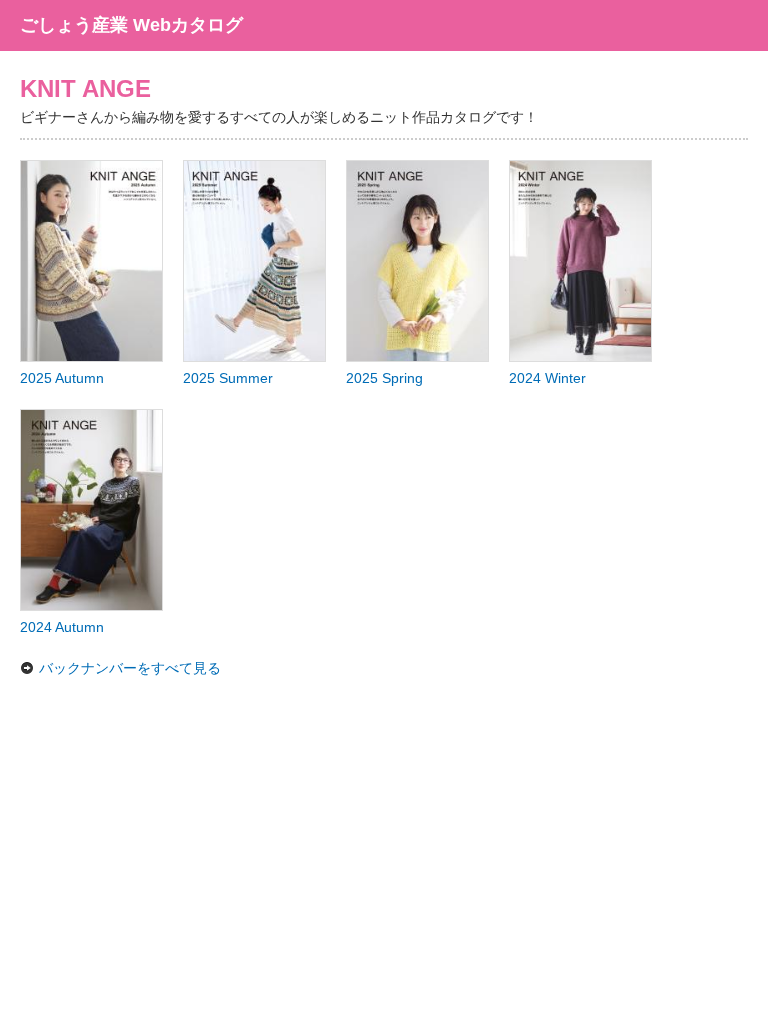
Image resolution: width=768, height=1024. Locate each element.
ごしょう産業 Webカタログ (131, 25)
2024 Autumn (62, 627)
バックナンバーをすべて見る (130, 668)
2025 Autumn (62, 378)
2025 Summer (228, 378)
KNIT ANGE (85, 88)
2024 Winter (547, 378)
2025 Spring (384, 378)
